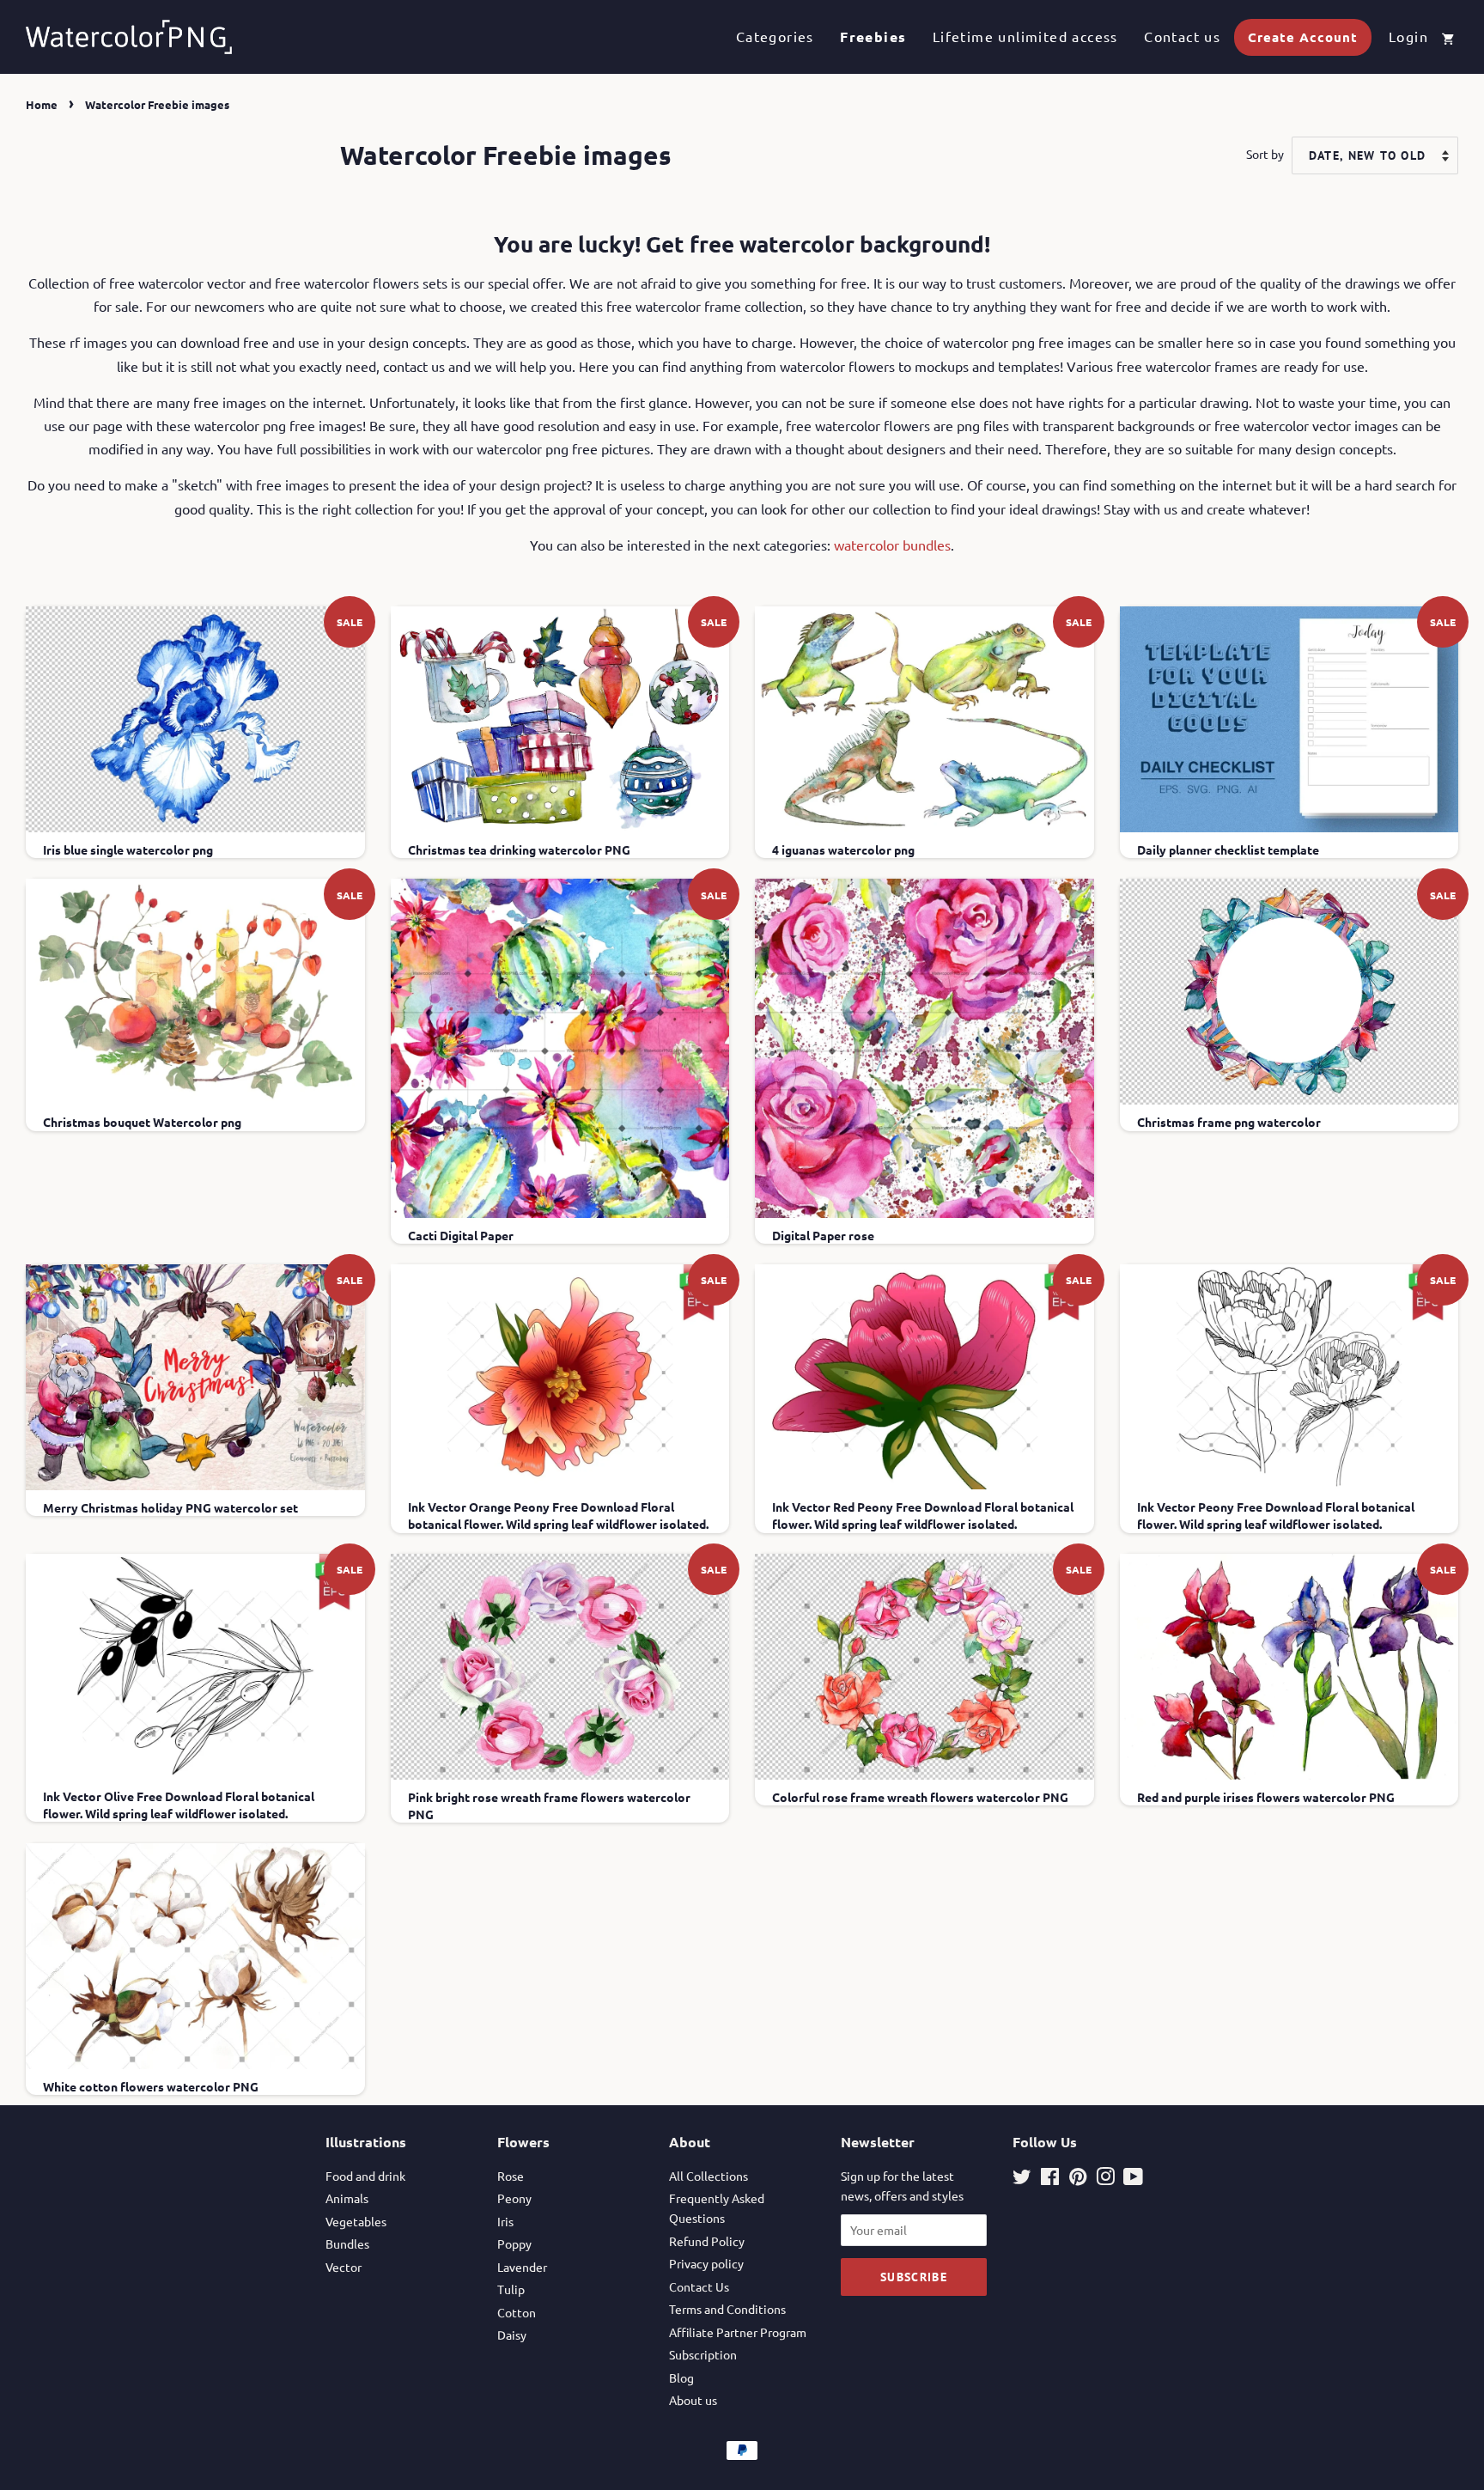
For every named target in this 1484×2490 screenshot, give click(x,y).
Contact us (1182, 36)
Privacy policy (706, 2263)
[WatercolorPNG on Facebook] (1050, 2179)
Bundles (347, 2243)
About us (693, 2400)
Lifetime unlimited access (1025, 36)
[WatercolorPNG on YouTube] (1133, 2179)
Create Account (1303, 37)
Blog (681, 2377)
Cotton (517, 2312)
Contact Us (699, 2286)
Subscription (703, 2354)
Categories (775, 36)
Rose (511, 2176)
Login (1408, 36)
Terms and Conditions (727, 2309)
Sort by (1265, 154)
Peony (514, 2198)
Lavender (522, 2267)
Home (42, 104)
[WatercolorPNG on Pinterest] (1078, 2179)
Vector (344, 2267)
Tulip (511, 2289)
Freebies (873, 37)
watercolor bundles (892, 545)
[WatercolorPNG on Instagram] (1105, 2179)
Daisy (512, 2335)
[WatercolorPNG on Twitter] (1022, 2179)
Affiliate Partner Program (738, 2332)
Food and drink (365, 2176)
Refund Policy (707, 2241)
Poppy (514, 2243)
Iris (505, 2221)
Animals (347, 2198)
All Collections (709, 2176)
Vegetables (356, 2221)
